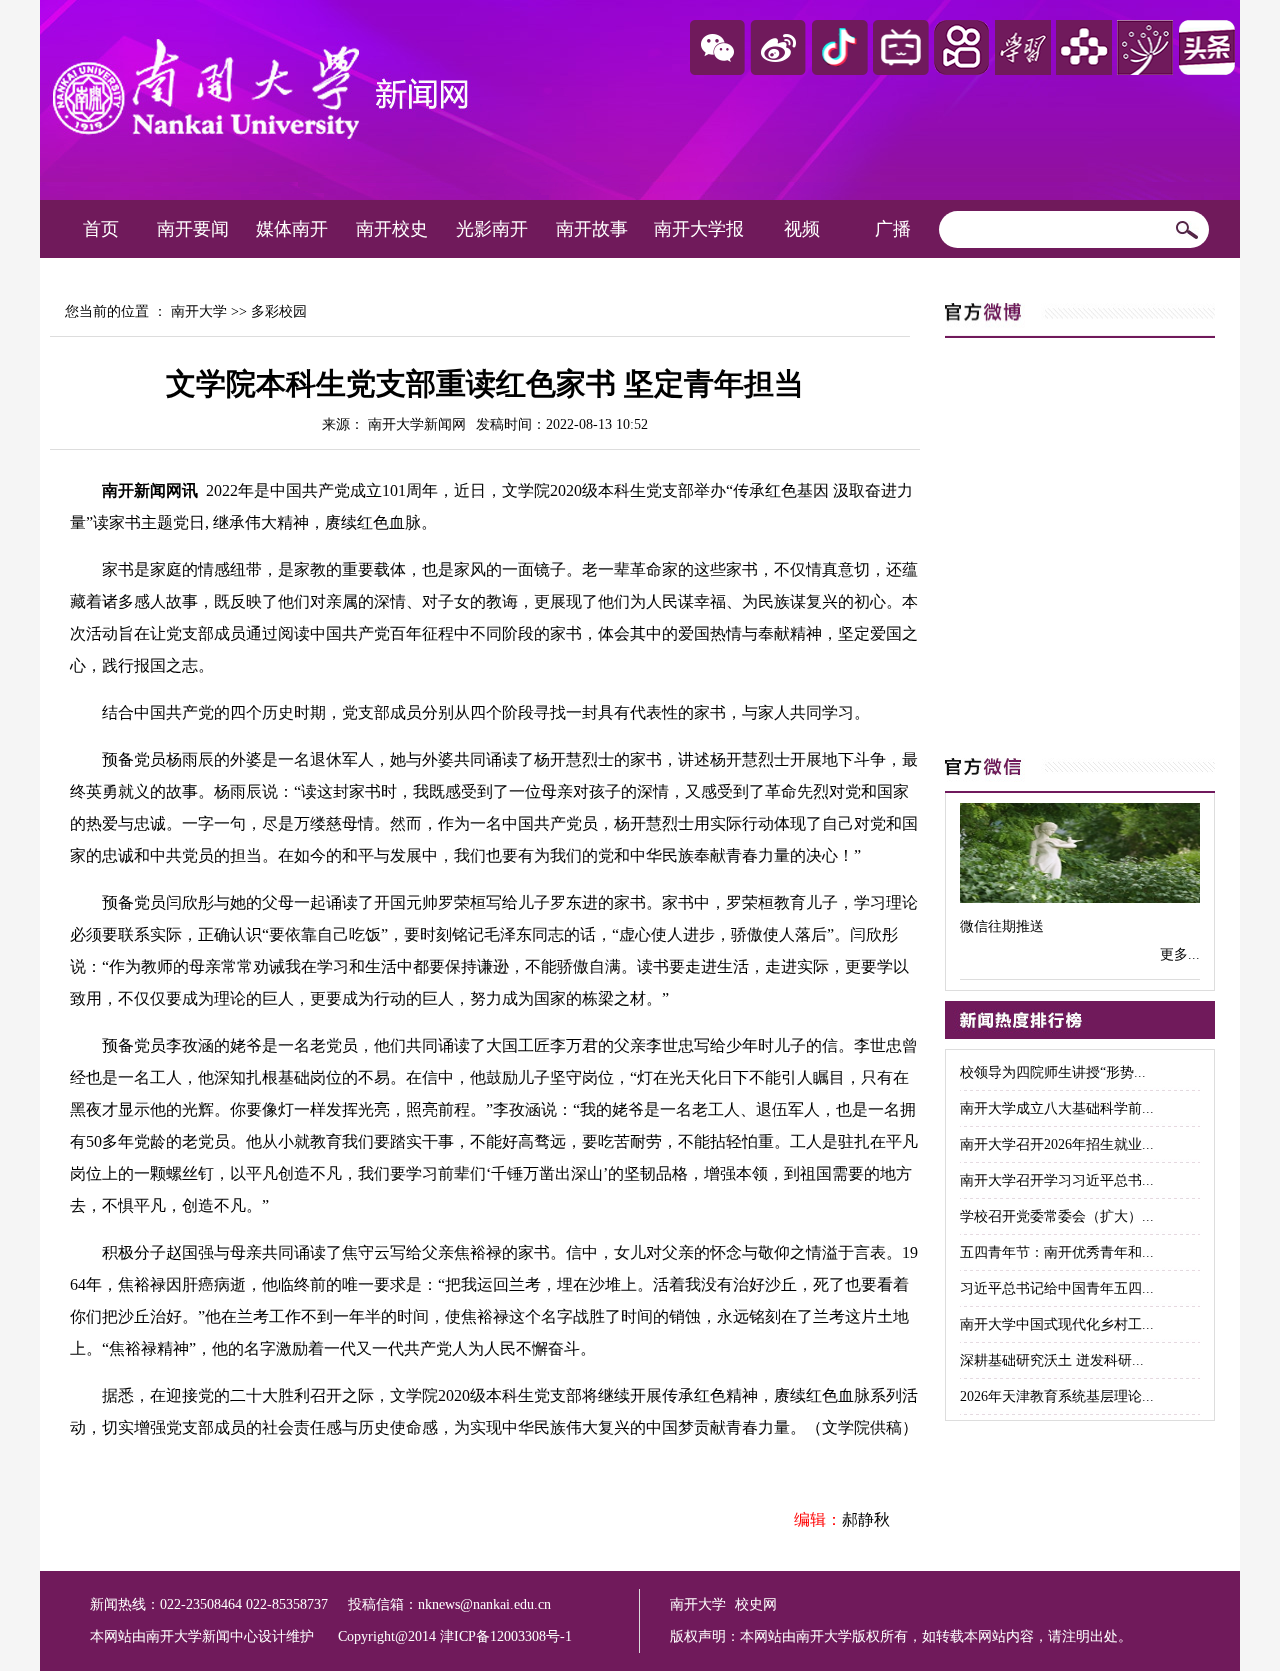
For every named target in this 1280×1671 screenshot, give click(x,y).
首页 (101, 229)
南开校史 (392, 229)
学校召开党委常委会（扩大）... (1057, 1216)
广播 (893, 229)
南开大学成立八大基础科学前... (1057, 1108)
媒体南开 (292, 229)
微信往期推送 (1002, 926)
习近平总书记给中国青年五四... (1057, 1288)
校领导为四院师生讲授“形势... (1053, 1072)
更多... (1180, 954)
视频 (802, 229)
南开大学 (199, 311)
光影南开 (492, 229)
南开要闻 (193, 229)
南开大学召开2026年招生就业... (1057, 1144)
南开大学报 (699, 229)
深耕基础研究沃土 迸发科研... (1052, 1360)
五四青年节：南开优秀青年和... (1057, 1252)
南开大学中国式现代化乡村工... (1057, 1324)
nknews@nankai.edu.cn (484, 1604)
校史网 (756, 1604)
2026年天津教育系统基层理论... (1057, 1396)
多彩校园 (279, 311)
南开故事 (592, 229)
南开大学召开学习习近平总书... (1057, 1180)
